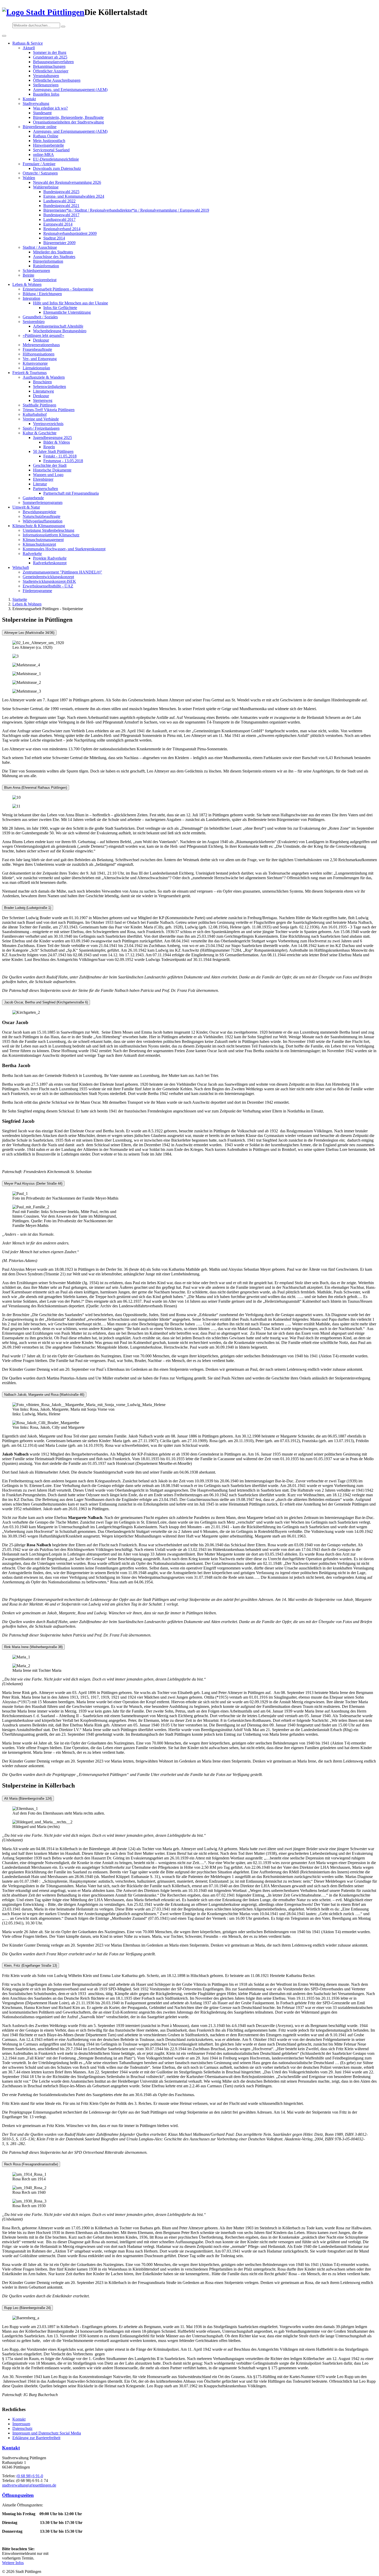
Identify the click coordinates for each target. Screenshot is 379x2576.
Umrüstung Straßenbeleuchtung (48, 530)
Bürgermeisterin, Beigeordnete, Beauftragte (68, 117)
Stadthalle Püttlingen (39, 405)
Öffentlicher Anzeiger (51, 71)
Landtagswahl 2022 (59, 201)
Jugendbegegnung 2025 (52, 438)
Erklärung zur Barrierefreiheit (36, 2438)
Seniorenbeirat (45, 280)
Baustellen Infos (46, 94)
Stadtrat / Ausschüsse (40, 247)
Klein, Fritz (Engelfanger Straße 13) (31, 1966)
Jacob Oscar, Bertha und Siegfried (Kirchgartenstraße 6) (46, 1002)
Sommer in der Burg (50, 52)
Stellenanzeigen (46, 85)
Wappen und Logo (48, 475)
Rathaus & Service (28, 43)
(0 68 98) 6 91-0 (30, 2476)
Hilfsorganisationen (39, 354)
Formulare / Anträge (39, 164)
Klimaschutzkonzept (39, 544)
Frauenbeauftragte (37, 349)
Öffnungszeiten (18, 2495)
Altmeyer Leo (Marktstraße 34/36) (29, 633)
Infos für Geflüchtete (60, 308)
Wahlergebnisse (46, 187)
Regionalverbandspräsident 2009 (70, 233)
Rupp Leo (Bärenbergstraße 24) (27, 2308)
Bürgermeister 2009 (59, 243)
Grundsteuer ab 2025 (50, 57)
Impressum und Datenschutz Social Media (47, 2433)
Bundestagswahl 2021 (61, 206)
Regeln (49, 447)
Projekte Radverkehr (50, 558)
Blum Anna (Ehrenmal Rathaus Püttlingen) (36, 788)
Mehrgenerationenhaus (41, 345)
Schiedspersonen (36, 271)
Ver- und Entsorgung (40, 359)
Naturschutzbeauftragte (42, 516)
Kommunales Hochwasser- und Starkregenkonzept (64, 549)
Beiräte (28, 275)
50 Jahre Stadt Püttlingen (53, 451)
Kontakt (29, 99)
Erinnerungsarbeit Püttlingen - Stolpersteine (58, 289)
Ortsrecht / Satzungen (40, 173)
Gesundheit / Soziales (40, 317)
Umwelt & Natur (26, 507)
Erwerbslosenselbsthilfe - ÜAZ (48, 586)
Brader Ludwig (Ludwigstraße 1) (28, 908)
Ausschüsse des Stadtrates (54, 257)
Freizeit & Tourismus (30, 373)
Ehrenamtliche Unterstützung (67, 312)
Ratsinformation (46, 266)
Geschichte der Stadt (50, 465)
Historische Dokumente (52, 470)
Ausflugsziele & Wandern (44, 377)
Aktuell (29, 48)
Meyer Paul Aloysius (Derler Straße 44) (33, 1183)
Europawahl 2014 (58, 224)
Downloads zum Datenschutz (57, 168)
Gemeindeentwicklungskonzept (48, 577)
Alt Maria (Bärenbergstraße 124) (28, 1798)
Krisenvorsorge (35, 363)
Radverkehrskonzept (50, 563)
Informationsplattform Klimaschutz (51, 535)
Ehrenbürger (43, 479)
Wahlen (29, 178)
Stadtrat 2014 (54, 238)
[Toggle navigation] (4, 36)
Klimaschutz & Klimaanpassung (39, 526)
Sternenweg (43, 400)
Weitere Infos (13, 2563)
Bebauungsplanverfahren (53, 62)
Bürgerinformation (48, 261)
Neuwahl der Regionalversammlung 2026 (67, 182)
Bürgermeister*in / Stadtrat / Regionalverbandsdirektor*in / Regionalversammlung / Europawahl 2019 (126, 210)
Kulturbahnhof (35, 414)
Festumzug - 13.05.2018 (63, 461)
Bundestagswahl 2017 (61, 215)
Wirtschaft (21, 567)
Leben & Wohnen (27, 284)
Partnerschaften (46, 489)
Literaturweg (43, 391)
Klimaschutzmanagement (43, 540)
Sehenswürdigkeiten (50, 387)
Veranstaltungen (46, 76)
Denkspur (41, 340)
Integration (31, 298)
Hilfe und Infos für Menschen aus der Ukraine (71, 303)
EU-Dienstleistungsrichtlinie (56, 159)
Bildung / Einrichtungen (42, 294)
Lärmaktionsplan (36, 368)
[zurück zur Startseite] (43, 12)
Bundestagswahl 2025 (61, 192)
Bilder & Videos (57, 442)
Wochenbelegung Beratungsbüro (60, 331)
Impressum (21, 2424)
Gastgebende (33, 498)
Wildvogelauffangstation (43, 521)
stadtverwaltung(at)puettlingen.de (29, 2485)
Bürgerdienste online (40, 127)
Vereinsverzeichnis (48, 424)
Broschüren (42, 382)
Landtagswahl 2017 (59, 219)
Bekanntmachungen (49, 66)
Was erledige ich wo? (50, 108)
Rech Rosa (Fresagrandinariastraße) (31, 2164)
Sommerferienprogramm (43, 502)
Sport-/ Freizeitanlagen (41, 428)
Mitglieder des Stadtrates (53, 252)
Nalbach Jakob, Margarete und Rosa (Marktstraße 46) (44, 1395)
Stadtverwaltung (36, 103)
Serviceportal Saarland (51, 150)
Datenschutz (22, 2428)
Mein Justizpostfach (49, 141)
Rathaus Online (46, 136)
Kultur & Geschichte (40, 433)
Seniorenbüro (34, 322)
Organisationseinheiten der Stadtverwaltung (68, 122)
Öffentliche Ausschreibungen (57, 80)
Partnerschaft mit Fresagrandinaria (71, 493)
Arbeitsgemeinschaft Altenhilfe (58, 326)
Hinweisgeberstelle (48, 145)
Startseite (20, 599)
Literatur (40, 484)
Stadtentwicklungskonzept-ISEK (49, 581)
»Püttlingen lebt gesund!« (43, 335)
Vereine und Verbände (41, 419)
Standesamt (42, 113)
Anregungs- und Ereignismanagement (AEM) (70, 90)
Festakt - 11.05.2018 (60, 456)
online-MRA (43, 155)
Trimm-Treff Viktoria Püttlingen (49, 410)
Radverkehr (32, 554)
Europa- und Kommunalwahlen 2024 (74, 196)
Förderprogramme (37, 591)
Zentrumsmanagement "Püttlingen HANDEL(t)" (62, 572)
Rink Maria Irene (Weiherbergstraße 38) (33, 1647)
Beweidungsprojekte (39, 512)
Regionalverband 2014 (62, 229)
